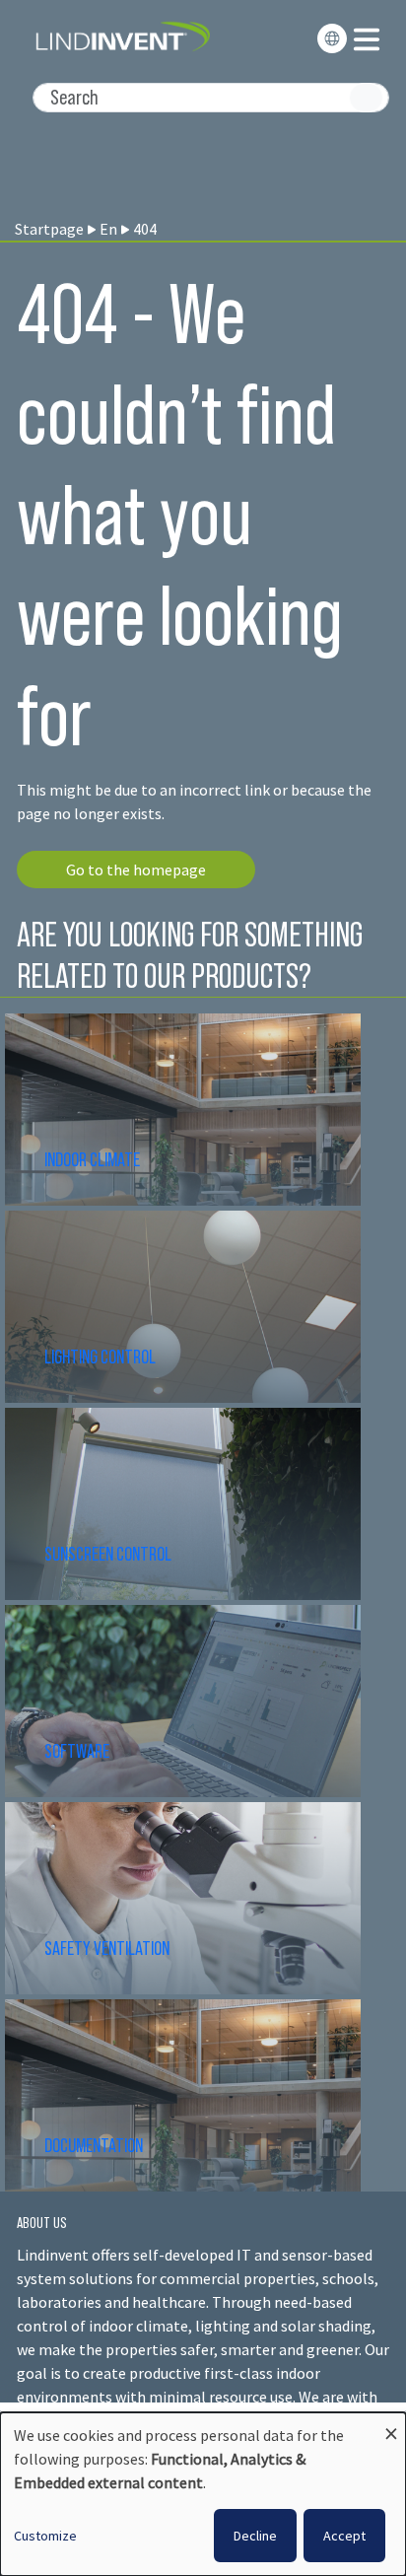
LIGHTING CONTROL (100, 1357)
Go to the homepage (136, 870)
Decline (255, 2536)
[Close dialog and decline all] (391, 2425)
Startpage (49, 229)
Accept (344, 2536)
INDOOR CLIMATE (94, 1159)
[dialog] (203, 2494)
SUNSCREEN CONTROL (108, 1554)
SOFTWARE (77, 1751)
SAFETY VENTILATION (107, 1948)
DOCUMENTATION (94, 2145)
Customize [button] (45, 2536)
